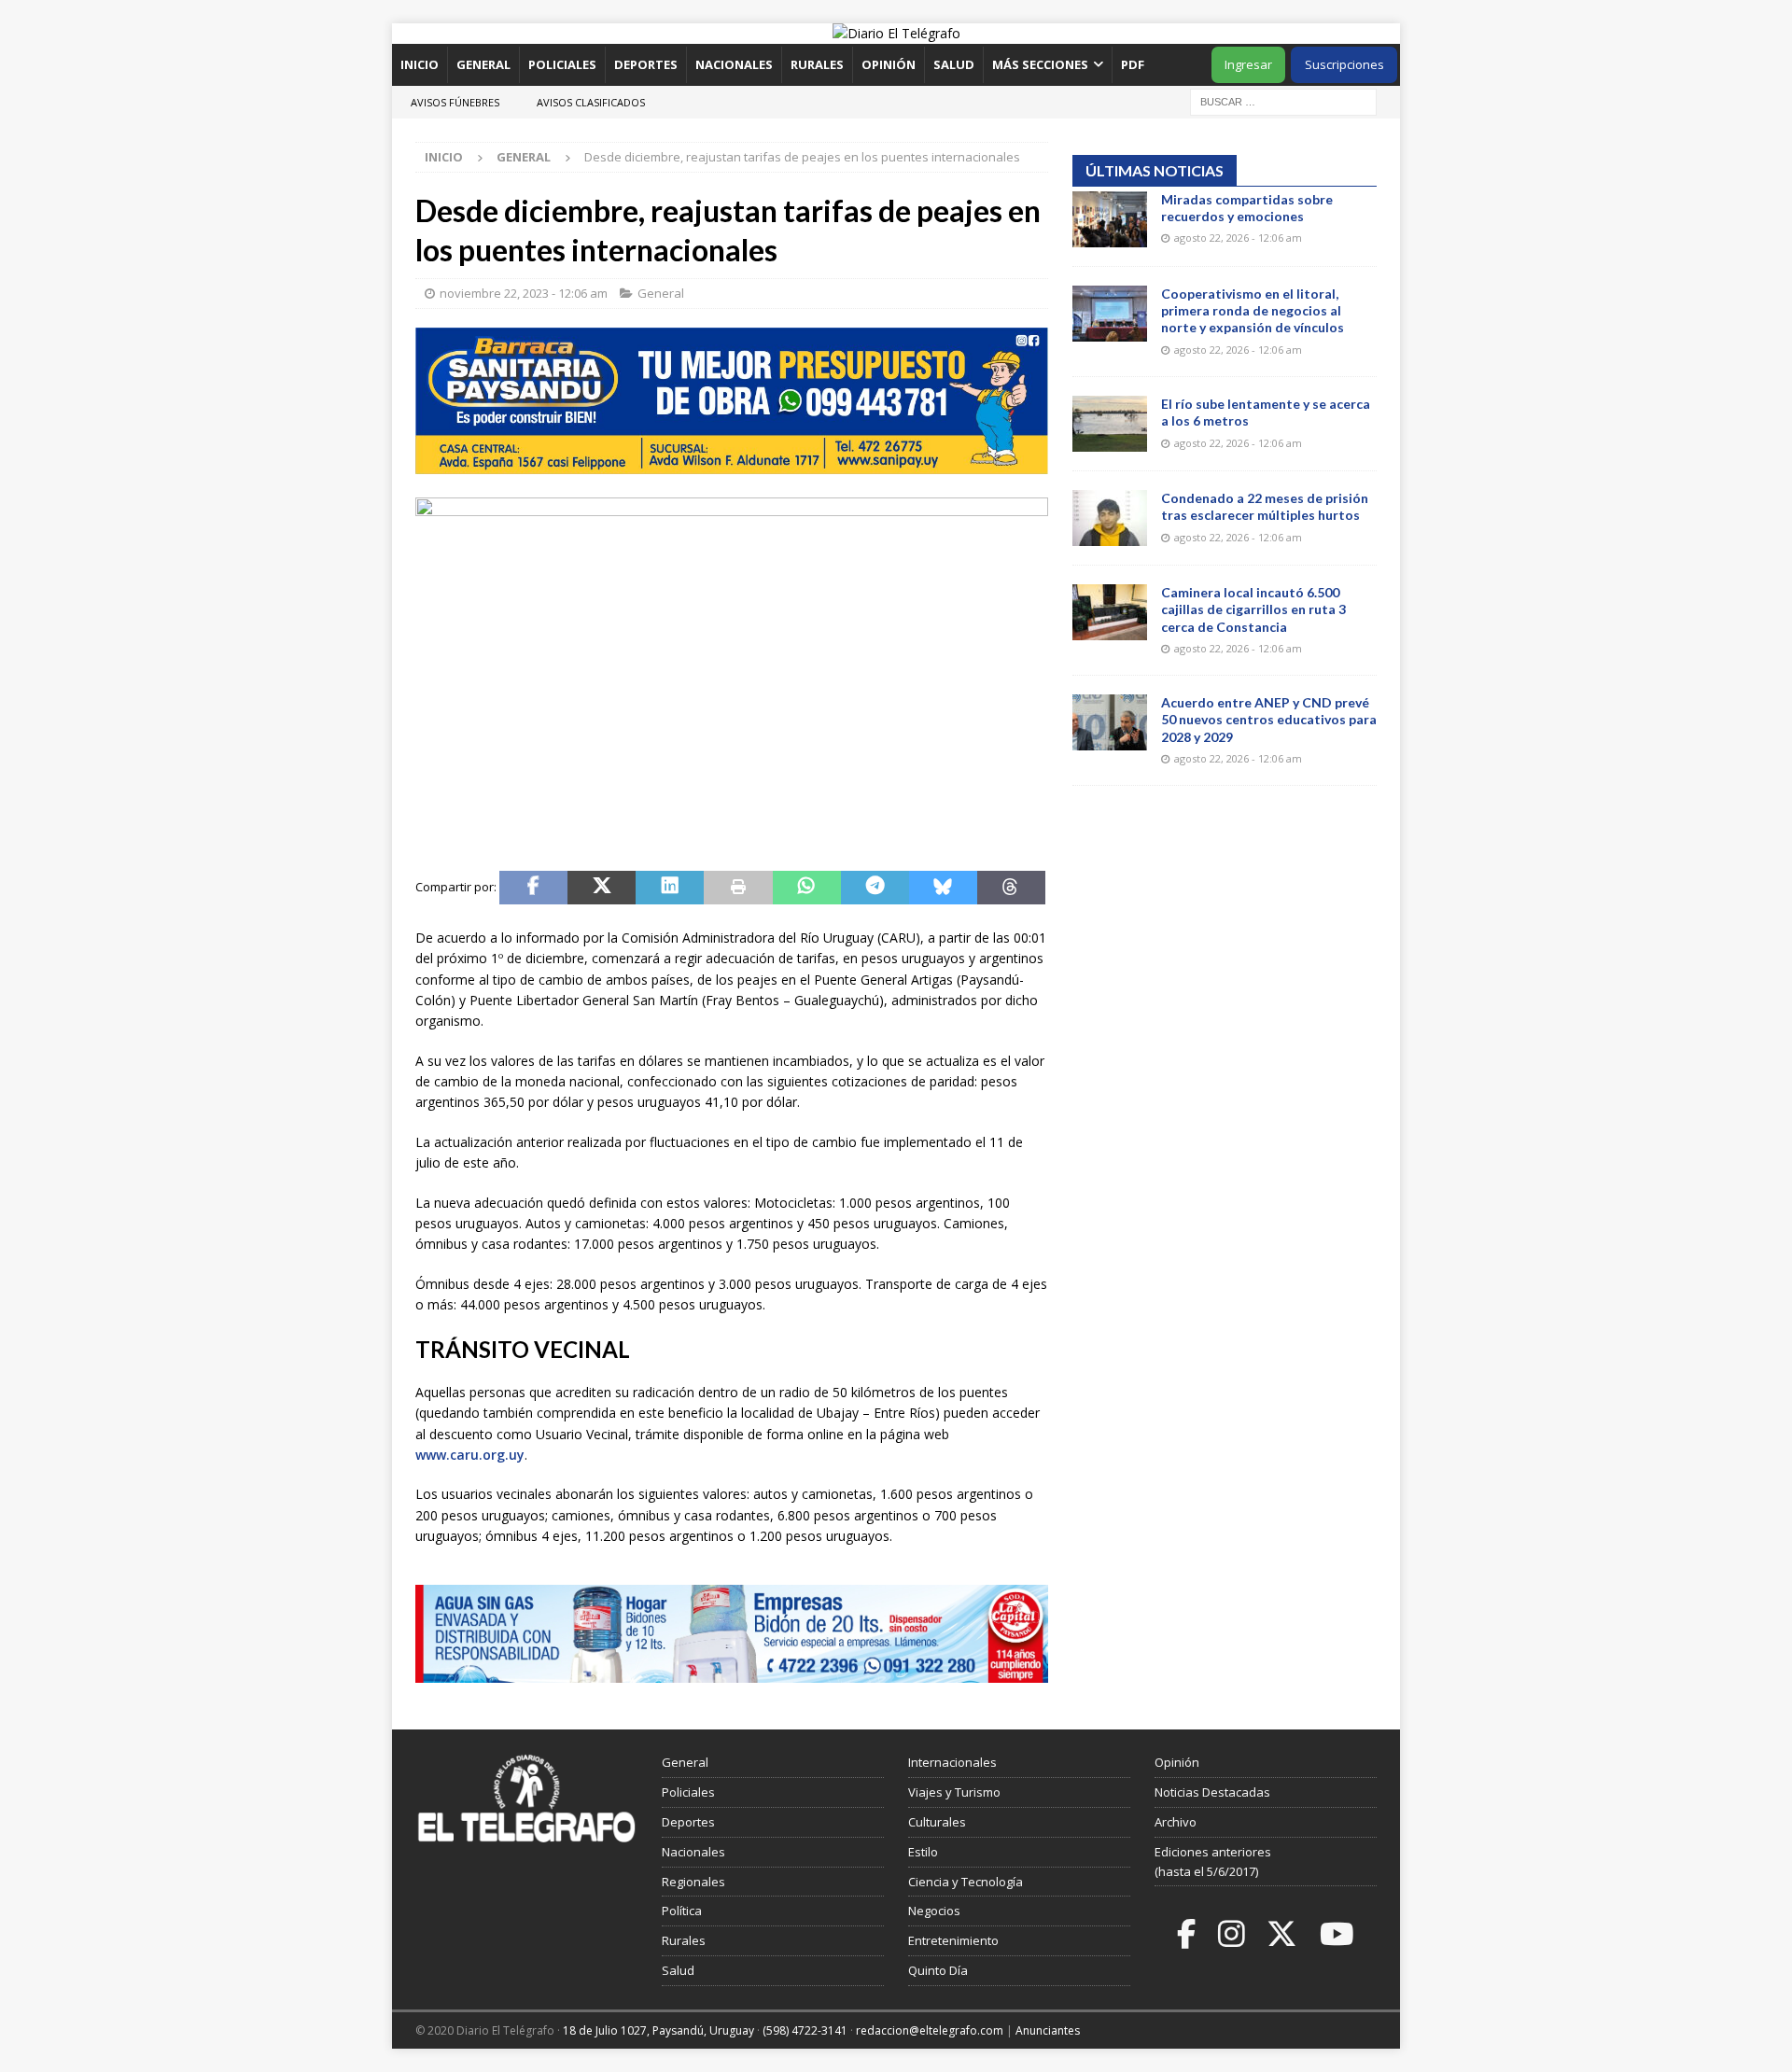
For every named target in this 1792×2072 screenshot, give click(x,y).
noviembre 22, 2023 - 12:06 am (524, 293)
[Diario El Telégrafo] (896, 33)
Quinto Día (938, 1970)
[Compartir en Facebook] (533, 888)
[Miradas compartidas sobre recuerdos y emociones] (1110, 219)
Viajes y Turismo (954, 1792)
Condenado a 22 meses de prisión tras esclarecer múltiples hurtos (1265, 506)
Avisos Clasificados (591, 102)
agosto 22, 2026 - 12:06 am (1238, 238)
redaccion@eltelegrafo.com (930, 2030)
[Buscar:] (1283, 100)
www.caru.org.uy (470, 1455)
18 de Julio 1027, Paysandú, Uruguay (658, 2030)
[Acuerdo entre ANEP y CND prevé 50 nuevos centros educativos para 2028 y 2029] (1110, 722)
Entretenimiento (953, 1940)
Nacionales (734, 64)
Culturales (937, 1822)
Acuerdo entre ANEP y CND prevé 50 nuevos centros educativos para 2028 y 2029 (1269, 719)
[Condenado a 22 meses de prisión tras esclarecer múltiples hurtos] (1110, 518)
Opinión (889, 64)
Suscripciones (1344, 64)
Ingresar (1248, 64)
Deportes (646, 64)
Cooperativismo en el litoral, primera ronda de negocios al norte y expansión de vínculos (1253, 310)
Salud (954, 64)
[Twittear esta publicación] (602, 888)
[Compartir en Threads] (1011, 888)
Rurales (817, 64)
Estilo (923, 1852)
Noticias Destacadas (1212, 1792)
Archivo (1176, 1822)
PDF (1134, 64)
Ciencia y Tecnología (966, 1882)
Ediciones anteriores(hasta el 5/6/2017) (1213, 1862)
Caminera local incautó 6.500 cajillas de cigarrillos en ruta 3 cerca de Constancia (1253, 609)
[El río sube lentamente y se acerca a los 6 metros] (1110, 424)
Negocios (934, 1911)
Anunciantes (1048, 2030)
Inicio (420, 64)
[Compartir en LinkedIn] (670, 888)
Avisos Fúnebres (455, 102)
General (483, 64)
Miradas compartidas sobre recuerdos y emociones (1247, 208)
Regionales (693, 1882)
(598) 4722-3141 (805, 2030)
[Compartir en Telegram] (875, 888)
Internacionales (952, 1762)
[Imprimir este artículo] (738, 888)
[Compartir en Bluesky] (943, 888)
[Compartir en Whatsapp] (807, 888)
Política (682, 1911)
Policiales (562, 64)
